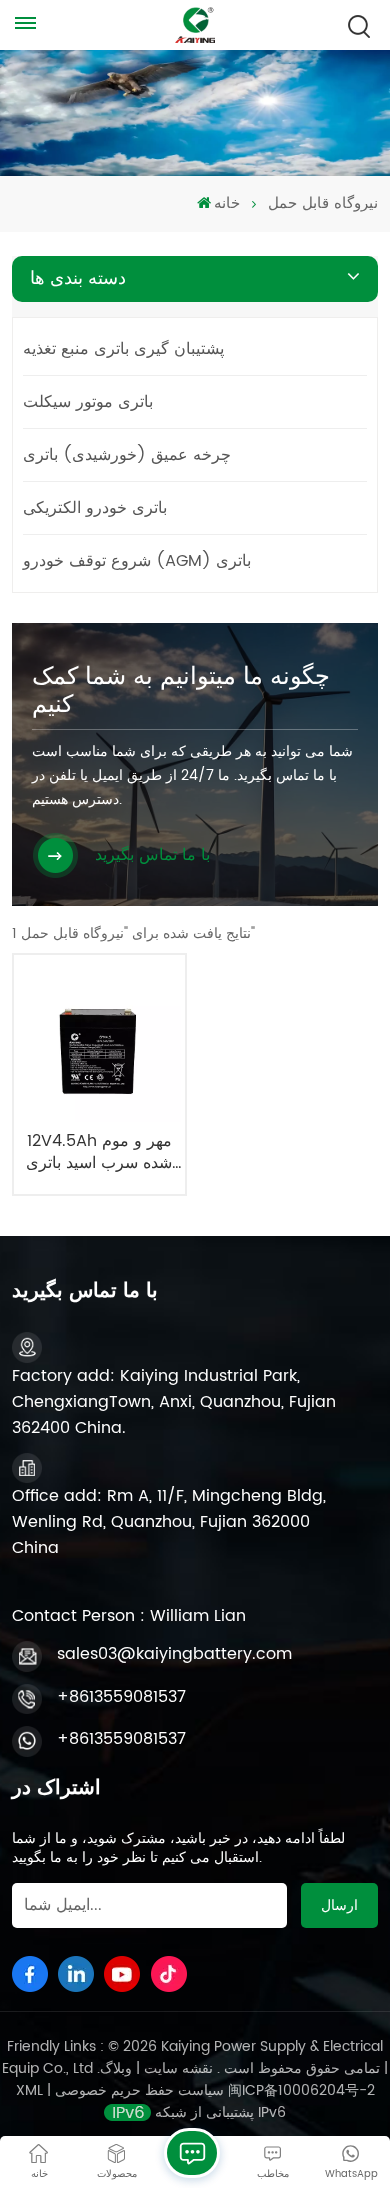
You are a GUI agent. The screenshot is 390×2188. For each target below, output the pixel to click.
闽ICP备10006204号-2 (301, 2090)
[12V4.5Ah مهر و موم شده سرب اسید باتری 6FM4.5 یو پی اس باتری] (99, 1041)
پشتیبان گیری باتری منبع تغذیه (123, 349)
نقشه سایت (176, 2068)
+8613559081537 (121, 1697)
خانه (227, 204)
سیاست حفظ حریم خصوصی (139, 2090)
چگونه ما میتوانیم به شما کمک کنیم (181, 691)
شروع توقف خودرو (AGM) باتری (137, 561)
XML (29, 2090)
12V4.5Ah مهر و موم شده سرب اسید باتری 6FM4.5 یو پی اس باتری (99, 1152)
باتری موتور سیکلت (88, 402)
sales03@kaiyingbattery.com (174, 1654)
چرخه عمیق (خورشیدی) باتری (127, 455)
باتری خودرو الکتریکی (95, 508)
